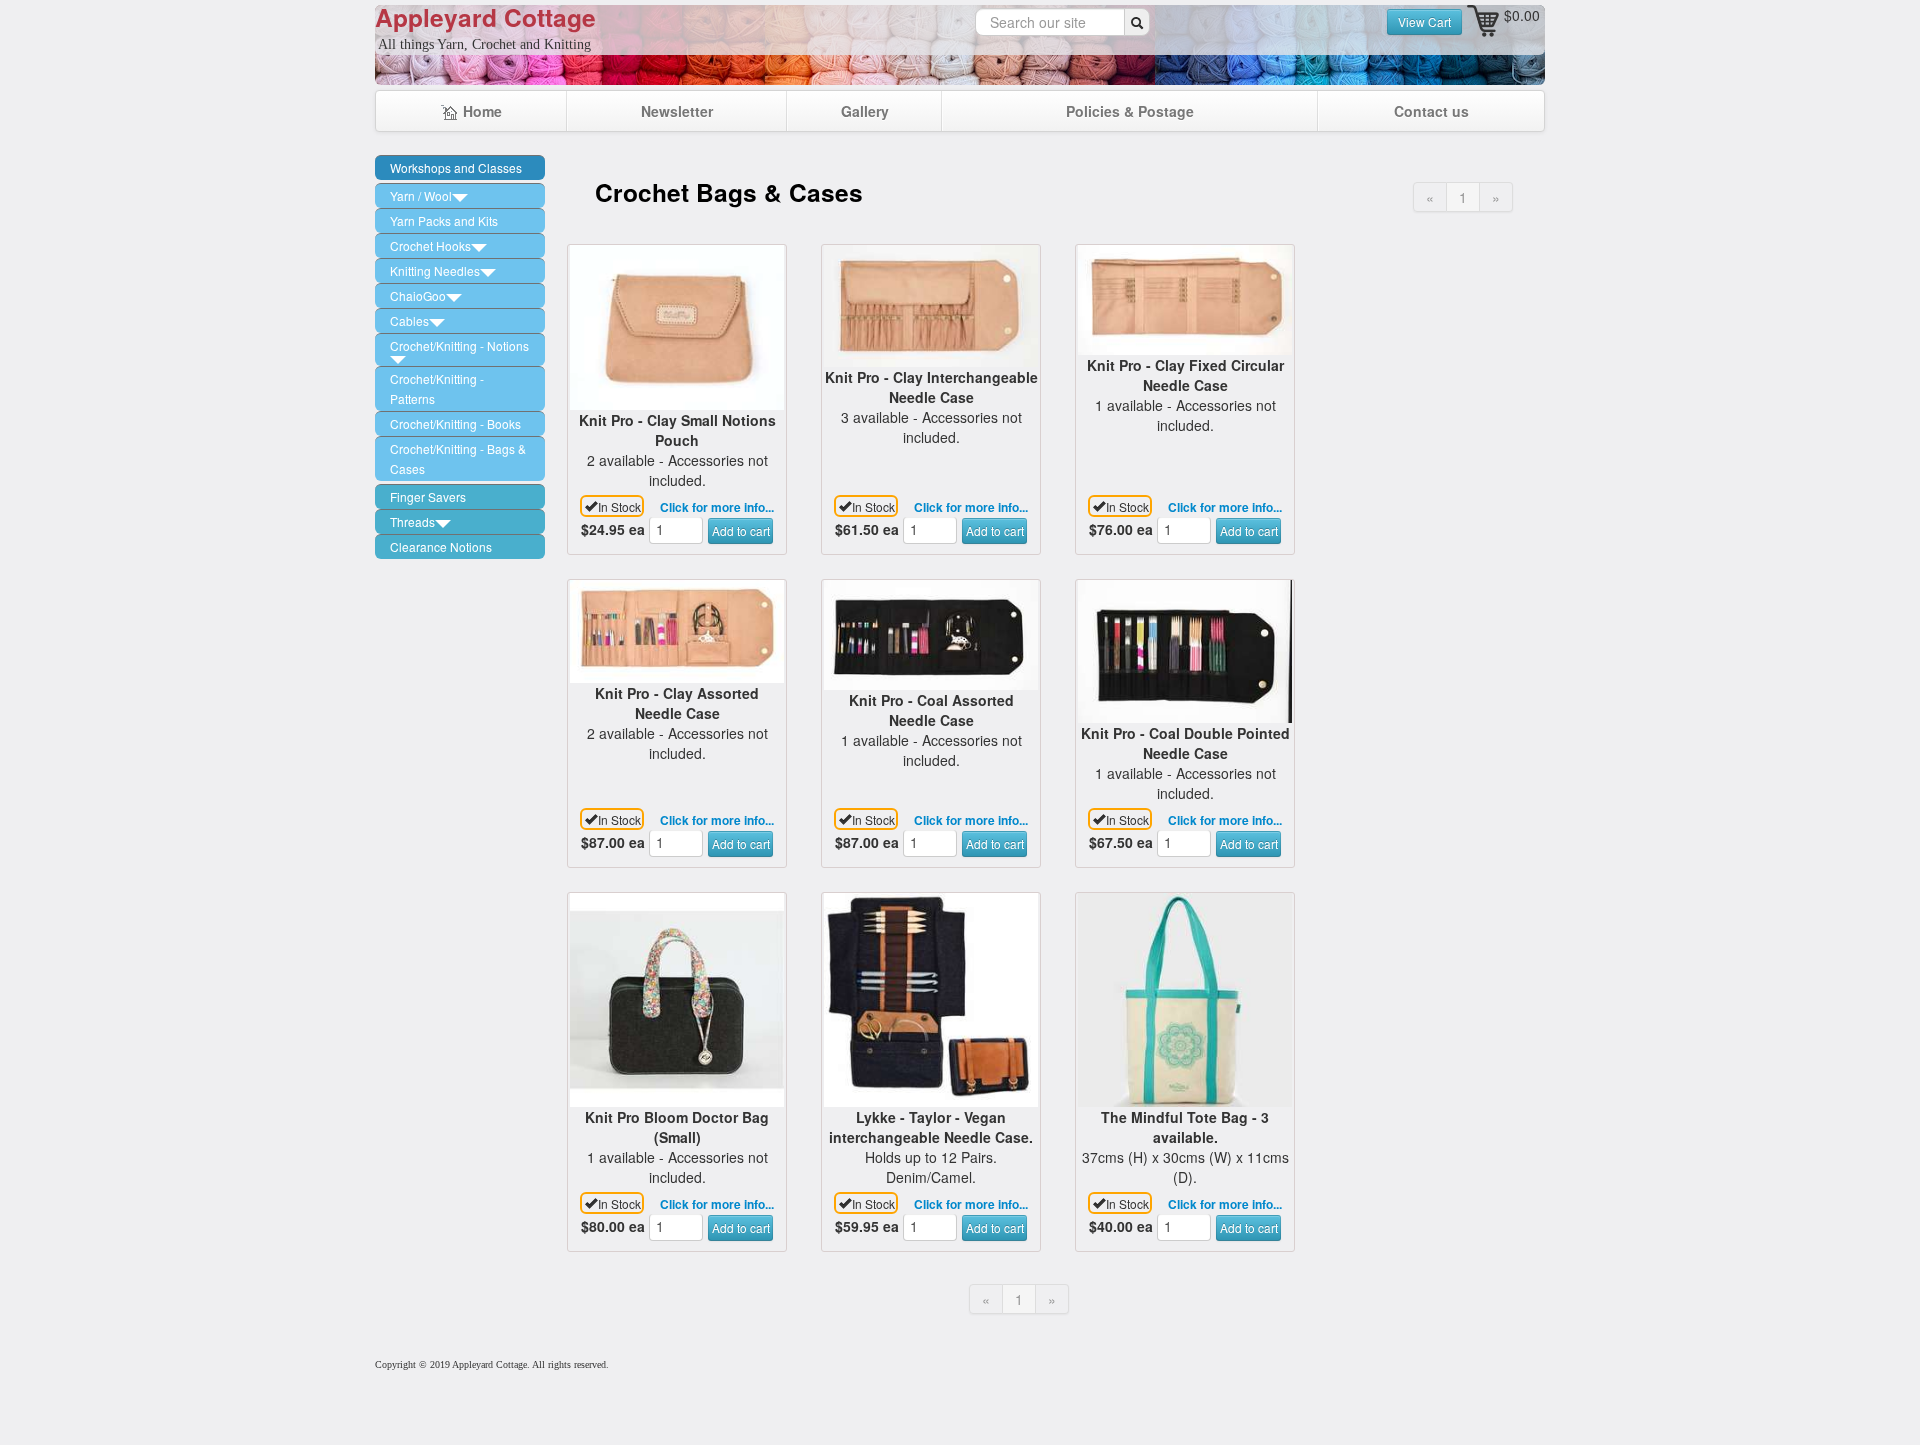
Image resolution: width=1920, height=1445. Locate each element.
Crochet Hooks (430, 245)
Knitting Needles (435, 270)
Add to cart (741, 530)
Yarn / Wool (421, 195)
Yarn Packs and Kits (444, 220)
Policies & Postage (1130, 111)
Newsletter (677, 111)
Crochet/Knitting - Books (455, 423)
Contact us (1431, 111)
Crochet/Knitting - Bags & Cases (458, 458)
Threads (412, 521)
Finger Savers (428, 496)
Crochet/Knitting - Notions (459, 345)
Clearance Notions (441, 546)
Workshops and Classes (456, 167)
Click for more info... (717, 507)
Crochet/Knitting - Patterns (437, 388)
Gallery (865, 111)
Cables (409, 320)
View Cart (1424, 21)
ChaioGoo (418, 295)
